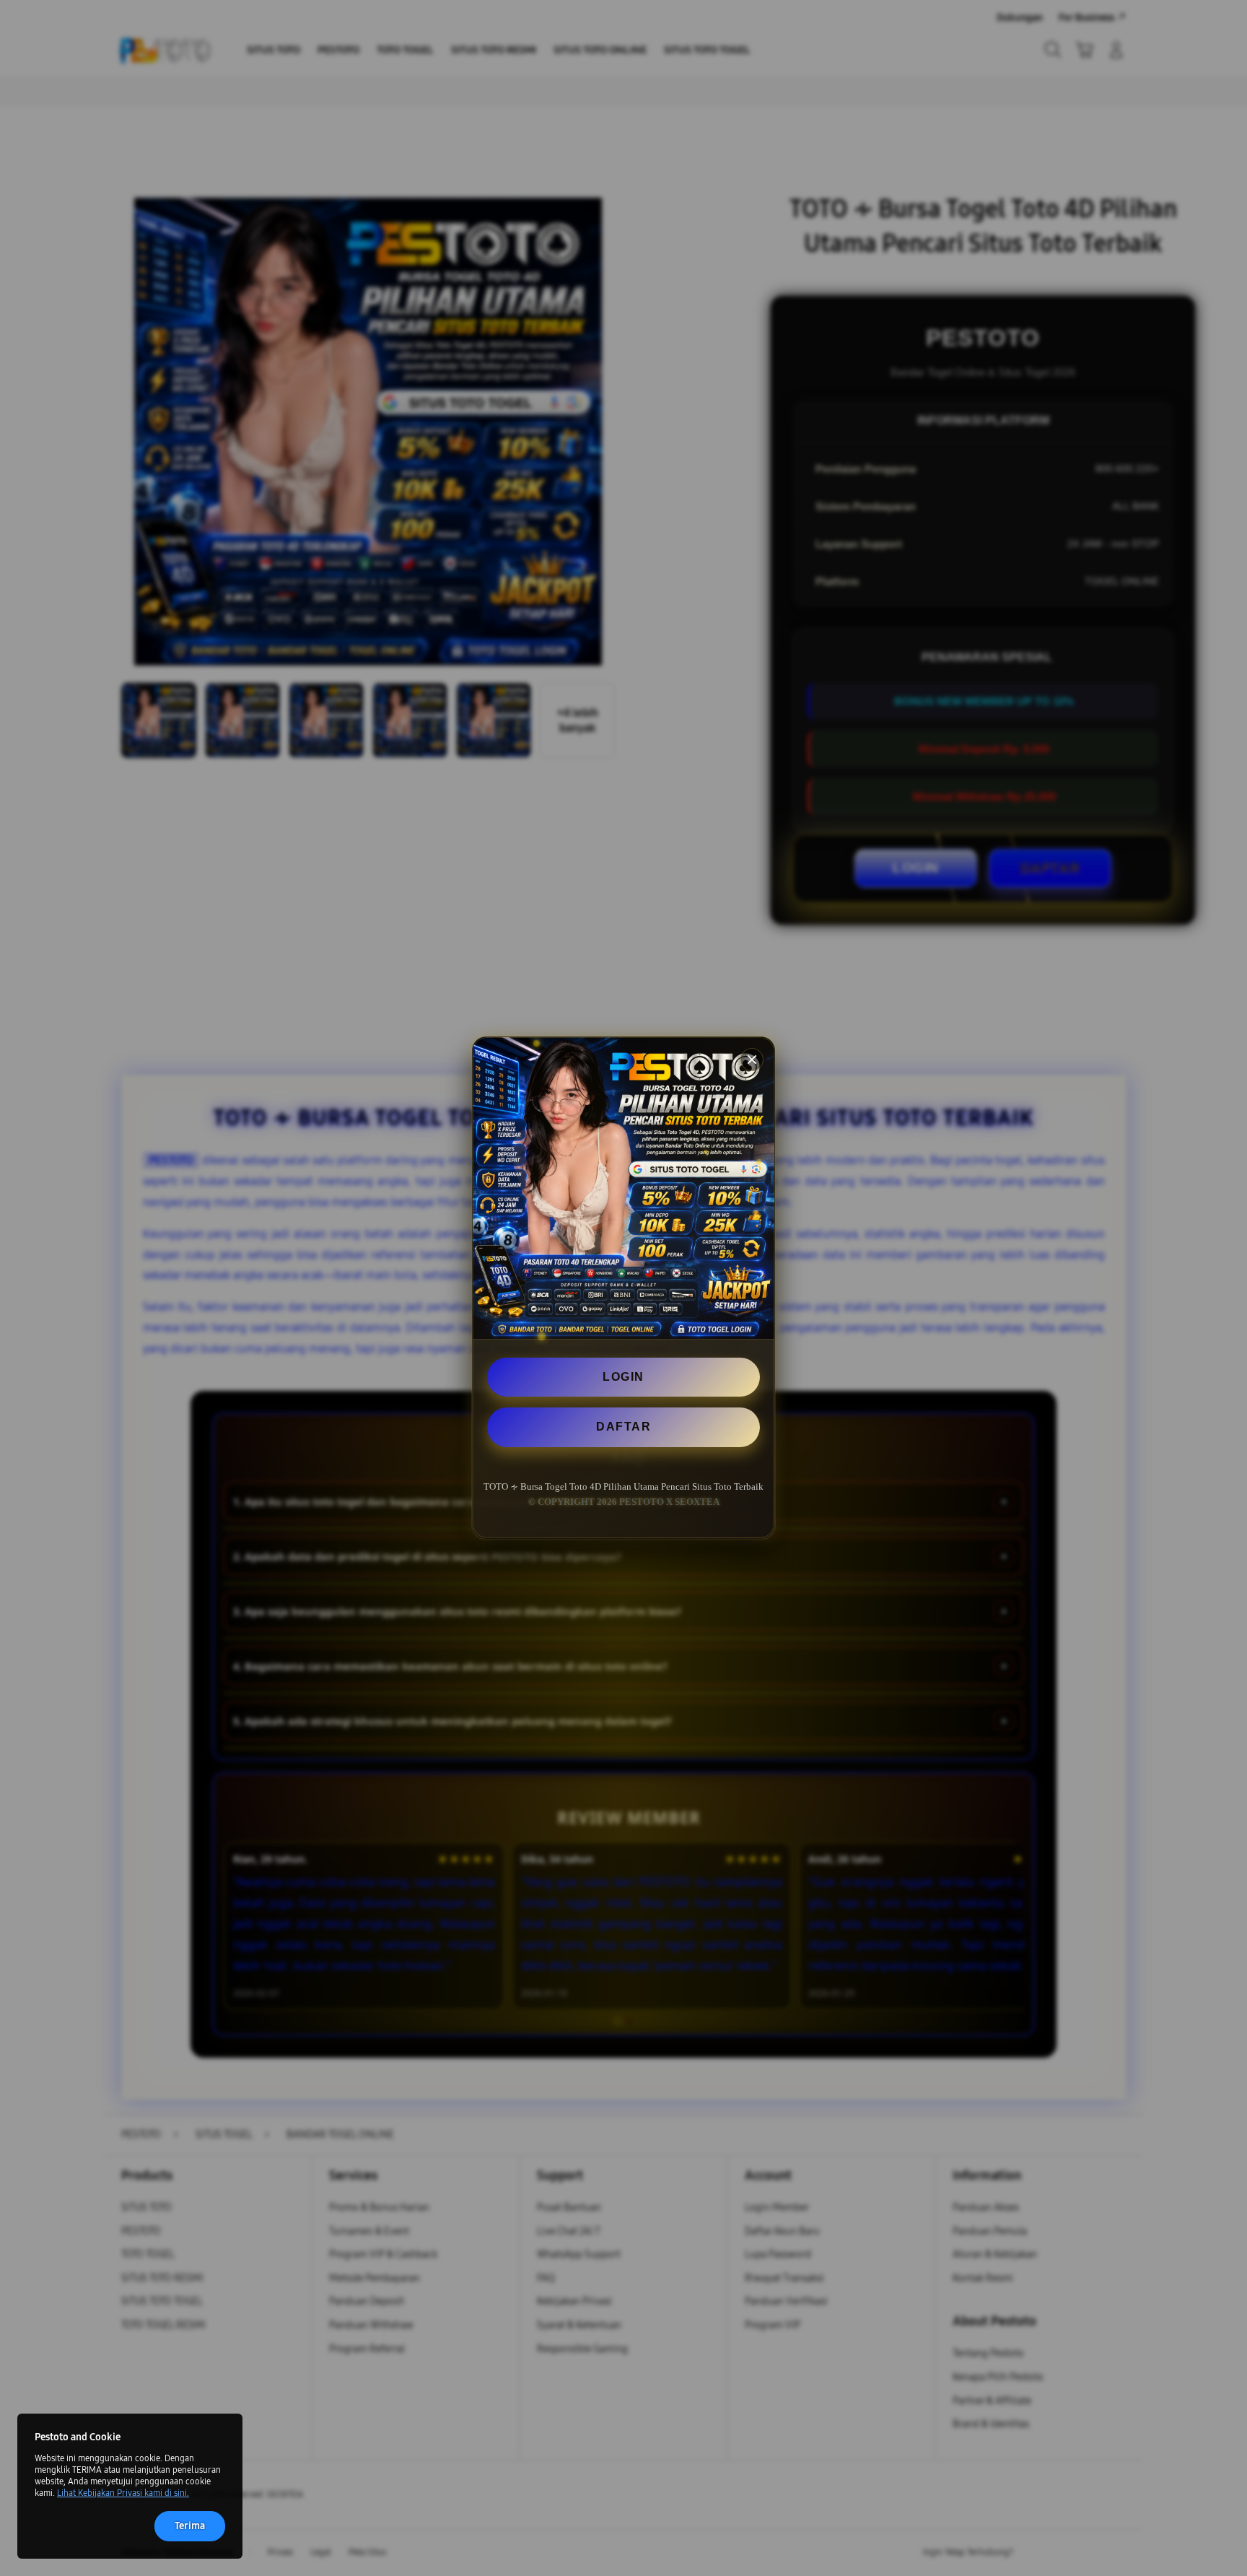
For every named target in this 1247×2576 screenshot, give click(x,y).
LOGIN (623, 1377)
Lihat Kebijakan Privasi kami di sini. (123, 2493)
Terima (190, 2526)
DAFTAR (623, 1427)
